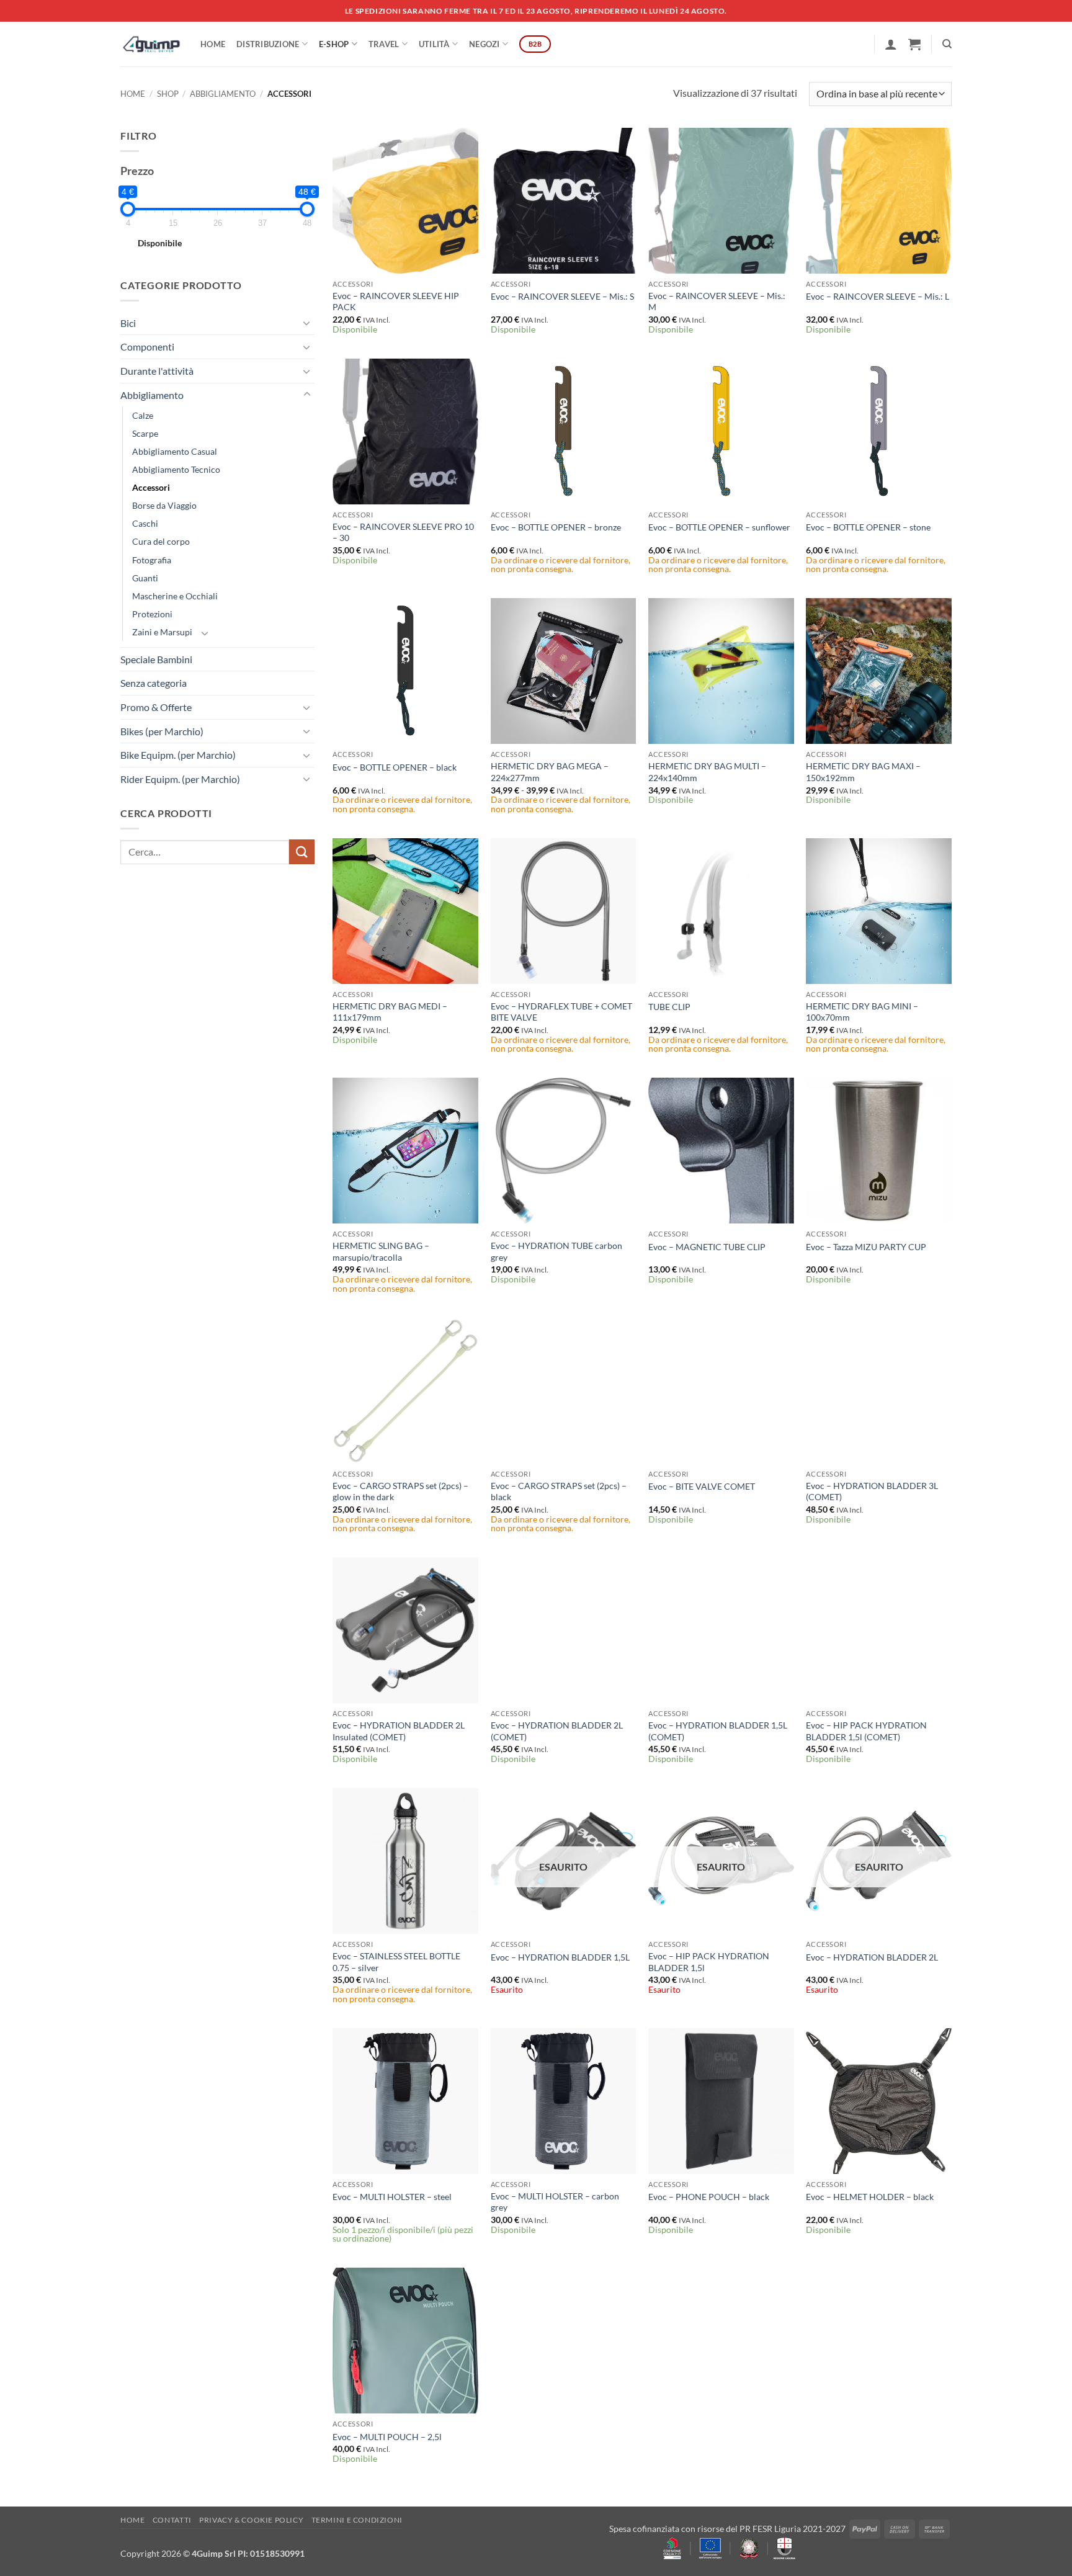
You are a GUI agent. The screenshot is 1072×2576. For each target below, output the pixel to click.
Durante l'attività (157, 371)
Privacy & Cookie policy (251, 2520)
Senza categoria (154, 683)
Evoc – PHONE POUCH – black (709, 2197)
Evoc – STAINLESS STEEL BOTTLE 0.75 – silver (396, 1962)
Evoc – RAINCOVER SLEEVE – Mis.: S (562, 296)
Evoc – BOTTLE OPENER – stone (868, 527)
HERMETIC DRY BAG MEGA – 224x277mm (550, 772)
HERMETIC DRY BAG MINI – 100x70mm (862, 1012)
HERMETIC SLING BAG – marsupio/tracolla (381, 1251)
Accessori (151, 487)
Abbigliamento (223, 94)
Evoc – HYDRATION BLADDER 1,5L (560, 1957)
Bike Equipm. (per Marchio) (178, 755)
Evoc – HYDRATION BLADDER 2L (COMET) (557, 1731)
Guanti (145, 578)
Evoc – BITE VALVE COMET (702, 1486)
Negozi (485, 44)
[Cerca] (947, 44)
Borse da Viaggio (164, 505)
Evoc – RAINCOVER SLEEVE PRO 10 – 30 (403, 532)
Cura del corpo (161, 541)
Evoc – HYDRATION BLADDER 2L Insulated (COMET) (399, 1731)
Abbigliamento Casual (175, 451)
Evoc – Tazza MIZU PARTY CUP (866, 1247)
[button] (891, 44)
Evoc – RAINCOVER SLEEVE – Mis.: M (717, 302)
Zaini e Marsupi (162, 632)
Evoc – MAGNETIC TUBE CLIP (707, 1247)
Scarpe (145, 433)
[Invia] (301, 852)
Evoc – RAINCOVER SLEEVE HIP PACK (396, 302)
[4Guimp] (151, 44)
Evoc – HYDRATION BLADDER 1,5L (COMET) (718, 1731)
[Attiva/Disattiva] (307, 323)
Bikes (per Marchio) (162, 731)
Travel (384, 44)
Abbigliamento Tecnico (176, 469)
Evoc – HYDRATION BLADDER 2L (872, 1957)
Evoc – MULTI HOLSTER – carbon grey (555, 2202)
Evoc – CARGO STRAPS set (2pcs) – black (559, 1491)
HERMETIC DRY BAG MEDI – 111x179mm (390, 1012)
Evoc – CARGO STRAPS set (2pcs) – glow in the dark (400, 1491)
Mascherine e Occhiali (175, 596)
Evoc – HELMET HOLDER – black (870, 2197)
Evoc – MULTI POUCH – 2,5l (387, 2437)
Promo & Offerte (156, 707)
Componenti (147, 347)
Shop (168, 94)
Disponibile (160, 243)
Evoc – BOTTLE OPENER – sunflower (719, 527)
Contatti (172, 2520)
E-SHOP (334, 44)
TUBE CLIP (669, 1007)
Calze (143, 415)
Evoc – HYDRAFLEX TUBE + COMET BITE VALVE (561, 1012)
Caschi (145, 523)
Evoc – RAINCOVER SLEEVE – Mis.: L (878, 296)
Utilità (434, 44)
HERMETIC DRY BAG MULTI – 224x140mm (707, 772)
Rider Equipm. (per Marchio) (180, 779)
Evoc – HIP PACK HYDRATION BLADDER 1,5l (709, 1962)
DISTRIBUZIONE (268, 44)
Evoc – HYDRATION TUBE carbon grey (556, 1251)
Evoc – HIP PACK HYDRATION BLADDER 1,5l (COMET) (866, 1731)
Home (213, 44)
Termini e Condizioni (357, 2520)
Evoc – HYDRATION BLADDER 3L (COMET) (872, 1491)
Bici (128, 323)
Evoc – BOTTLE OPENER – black (395, 767)
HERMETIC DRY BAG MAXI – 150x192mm (863, 772)
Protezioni (152, 614)
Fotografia (152, 560)
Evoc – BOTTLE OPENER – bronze (556, 527)
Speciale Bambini (156, 659)
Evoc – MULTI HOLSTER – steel (392, 2197)
